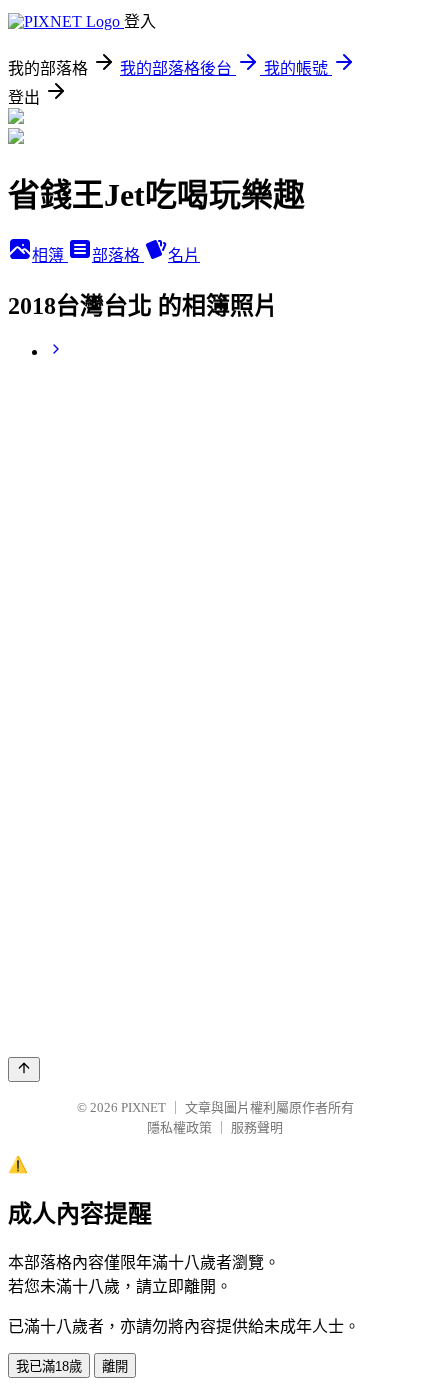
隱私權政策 (179, 1127)
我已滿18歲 (49, 1366)
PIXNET (143, 1107)
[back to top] (24, 1069)
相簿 (50, 255)
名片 (184, 255)
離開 (115, 1366)
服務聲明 (257, 1127)
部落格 (118, 255)
